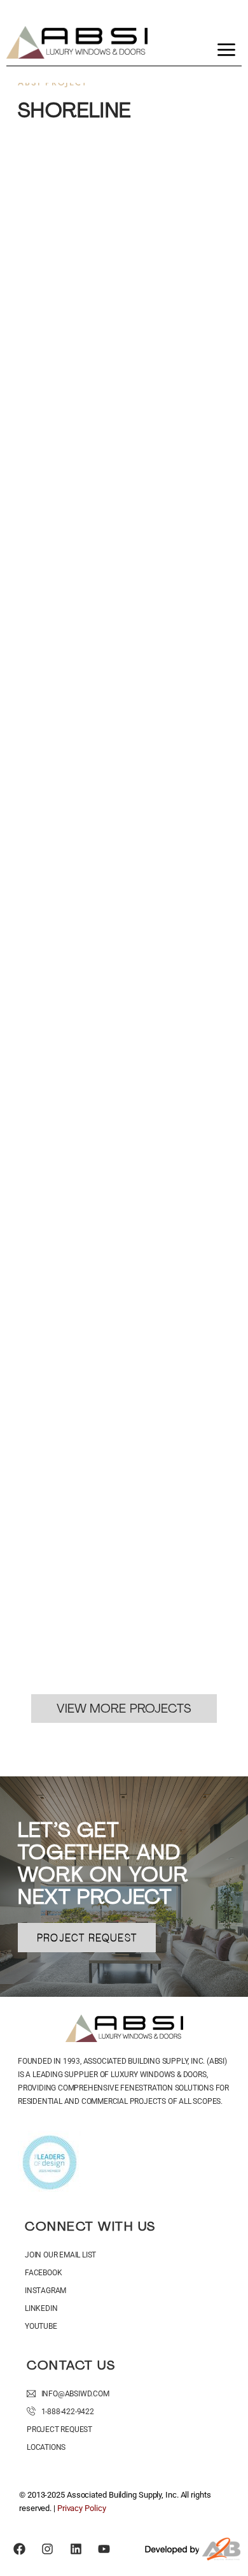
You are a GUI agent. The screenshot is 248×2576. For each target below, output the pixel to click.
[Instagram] (48, 2549)
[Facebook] (20, 2549)
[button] (226, 52)
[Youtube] (104, 2549)
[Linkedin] (76, 2549)
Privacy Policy (82, 2508)
